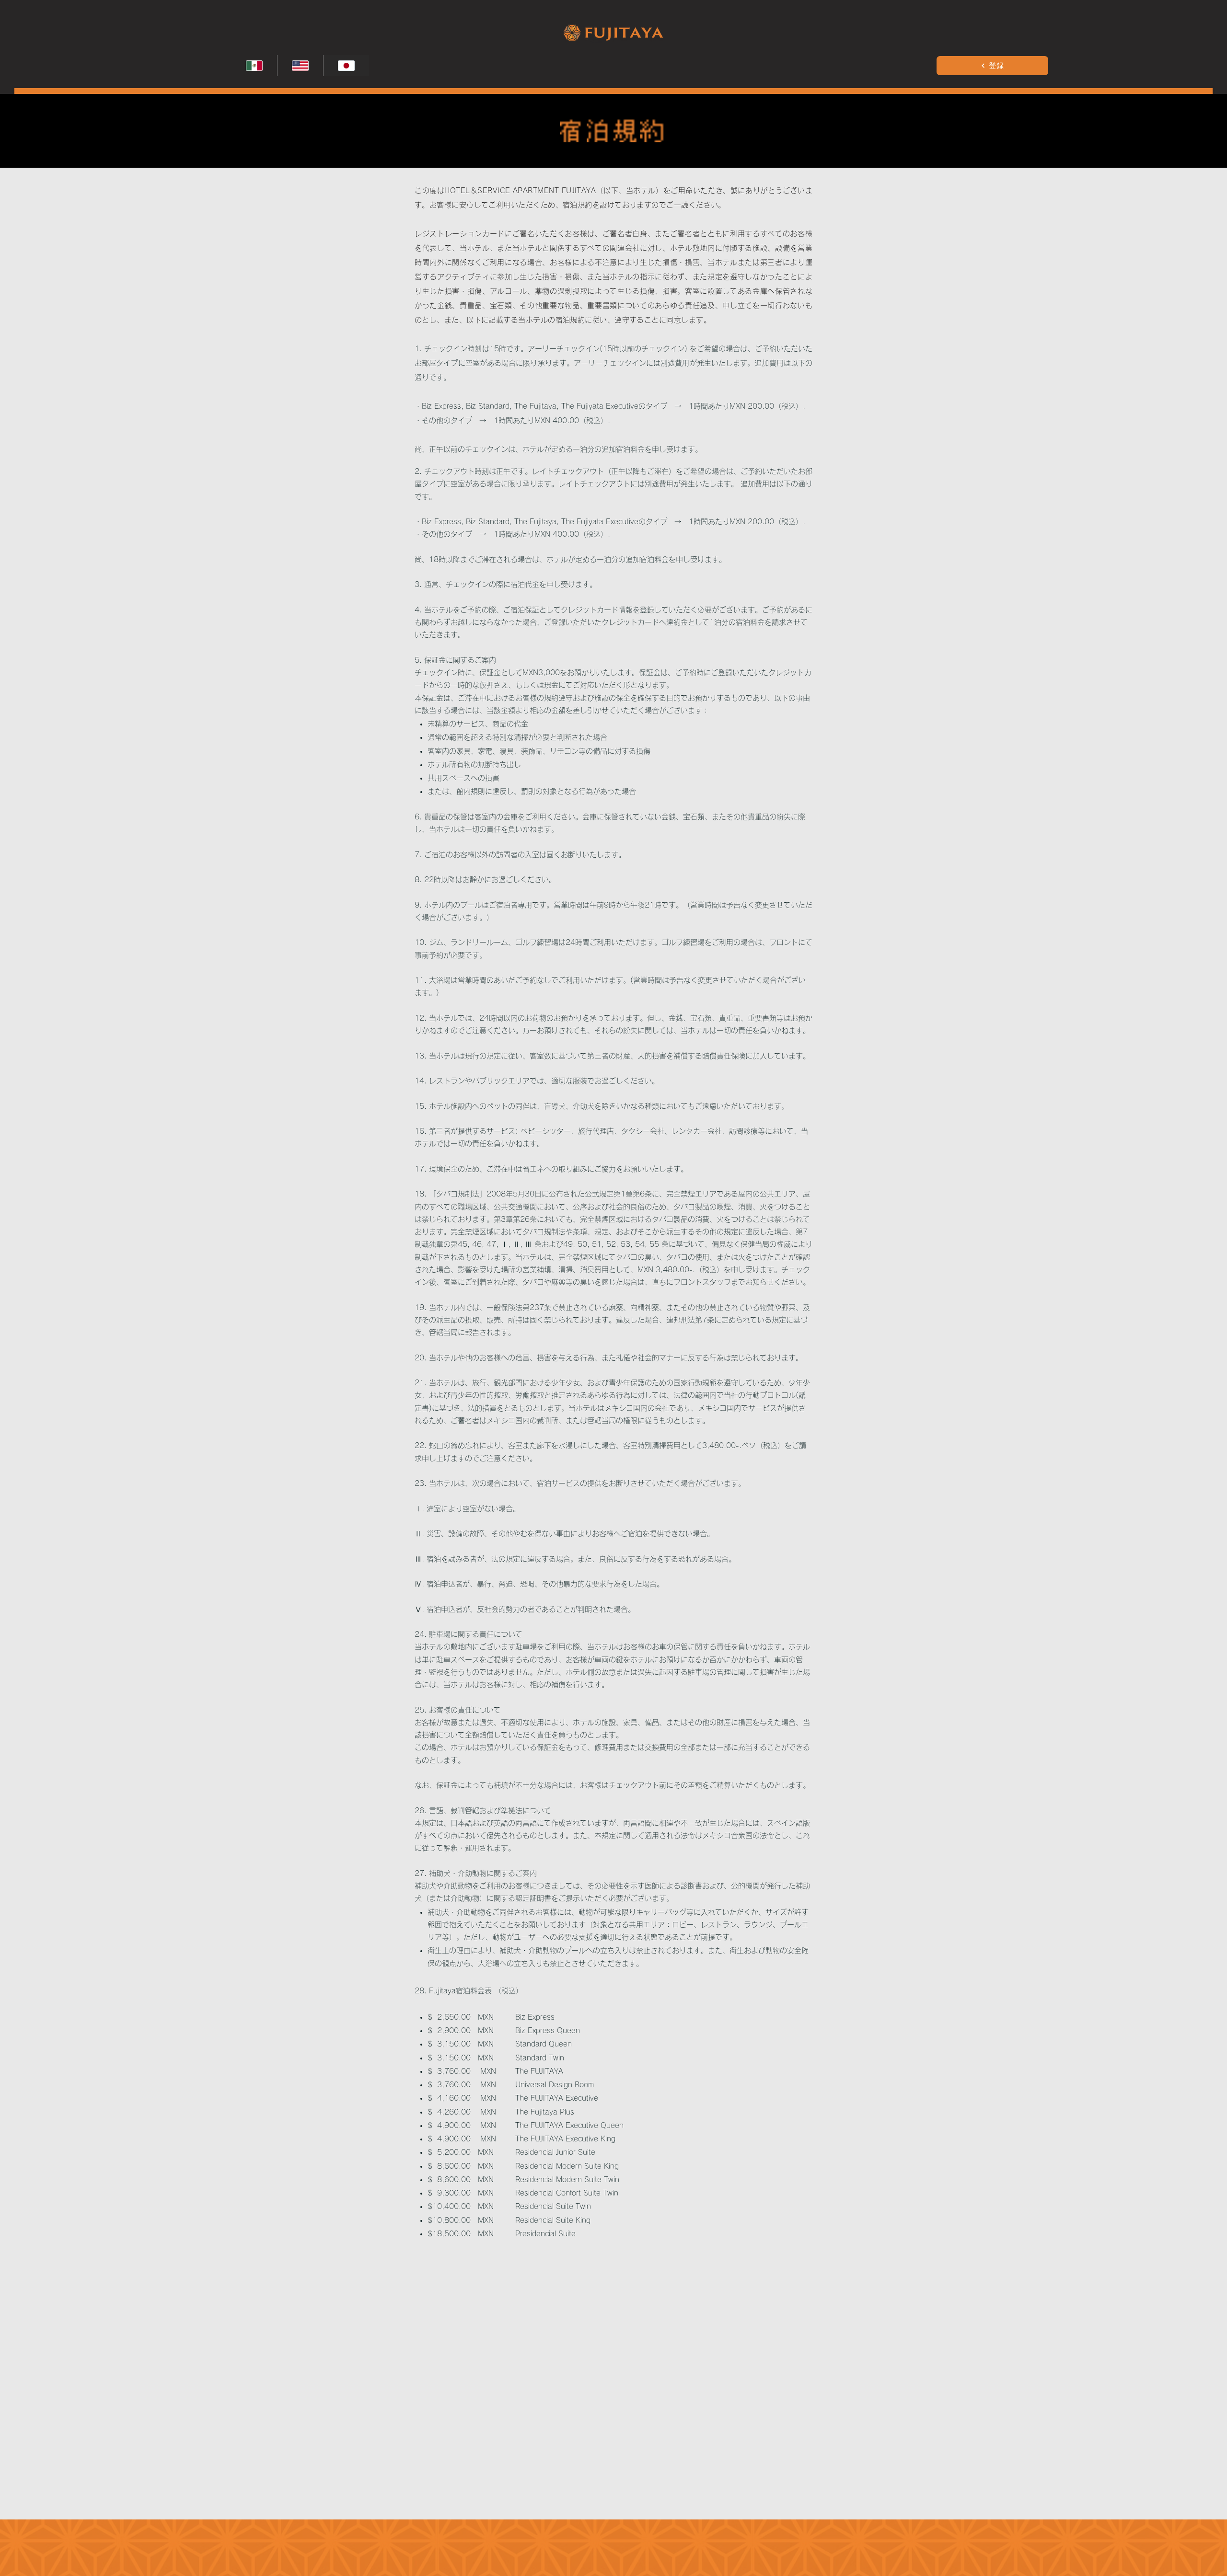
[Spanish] (254, 66)
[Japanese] (346, 66)
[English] (300, 66)
